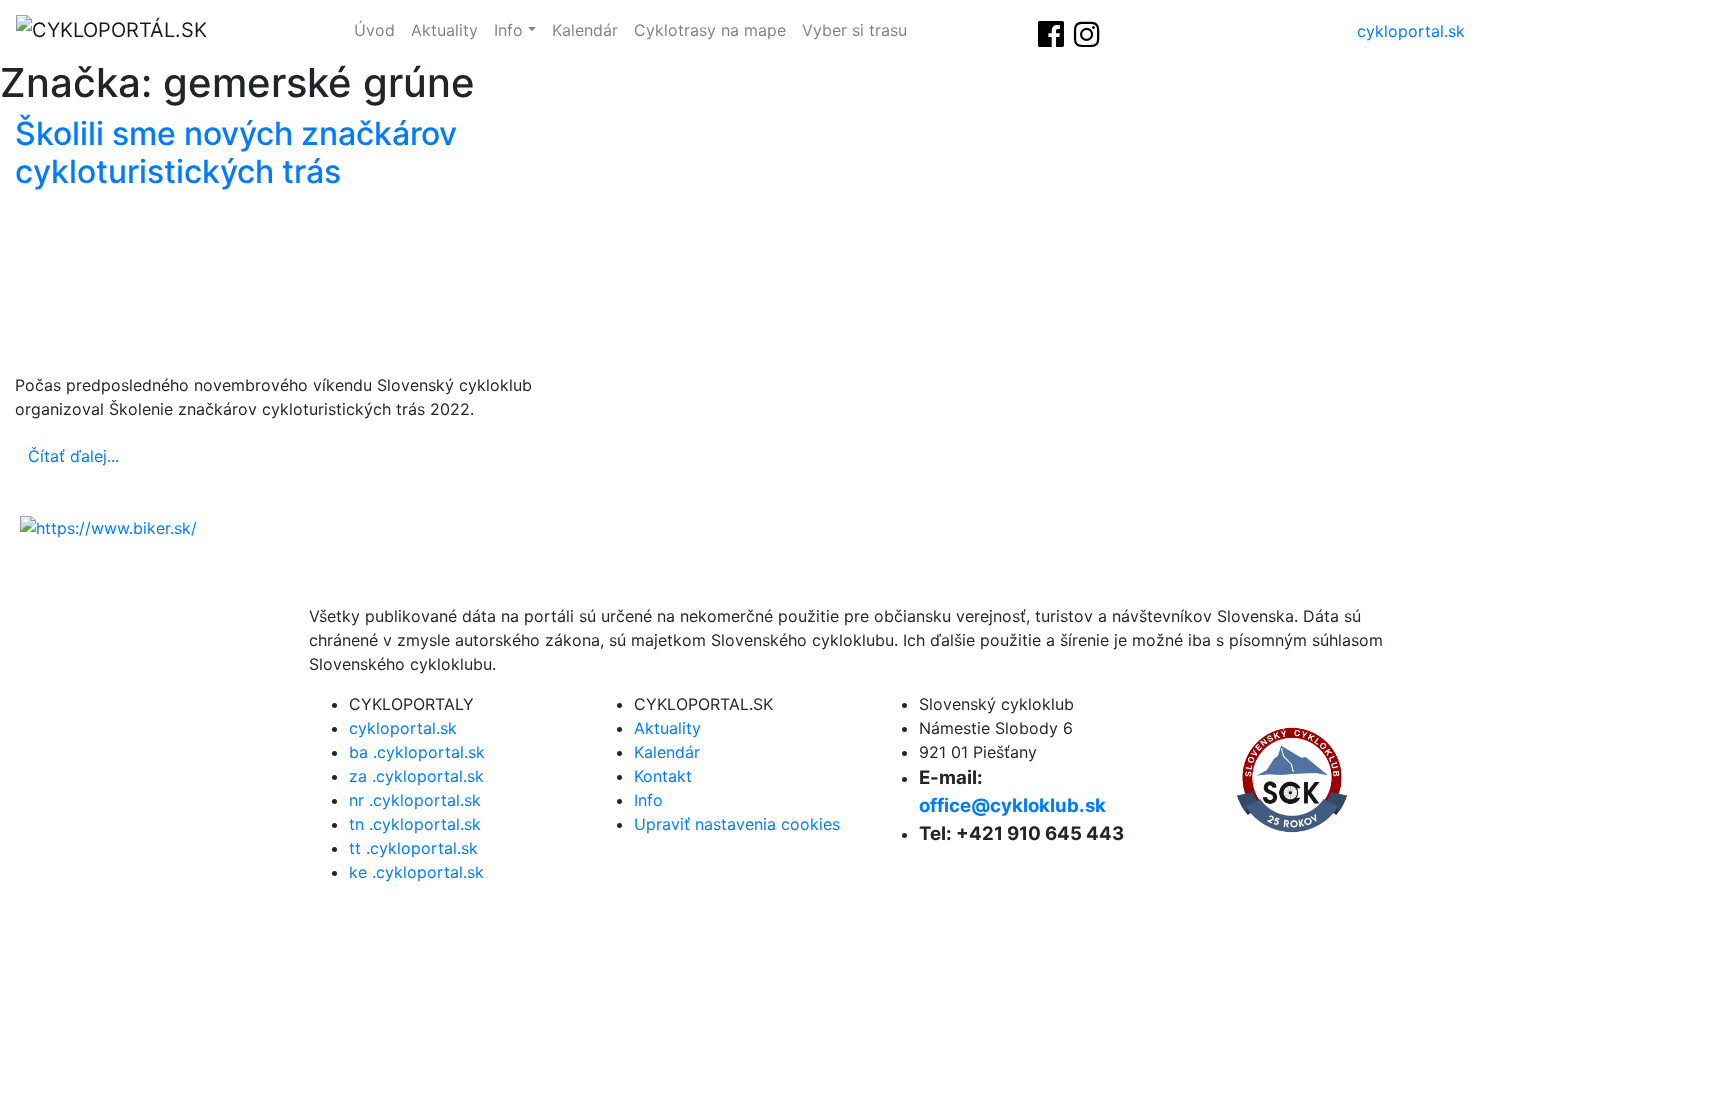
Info (508, 30)
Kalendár (585, 30)
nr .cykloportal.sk (415, 800)
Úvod (374, 30)
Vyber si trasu (854, 30)
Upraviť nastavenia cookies (737, 824)
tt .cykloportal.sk (413, 848)
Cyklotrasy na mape (710, 30)
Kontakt (663, 776)
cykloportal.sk (1411, 31)
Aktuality (444, 30)
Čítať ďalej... (73, 456)
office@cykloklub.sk (1012, 805)
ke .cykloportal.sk (416, 872)
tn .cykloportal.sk (415, 824)
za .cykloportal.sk (416, 776)
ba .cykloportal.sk (417, 752)
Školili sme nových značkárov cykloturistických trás (236, 152)
